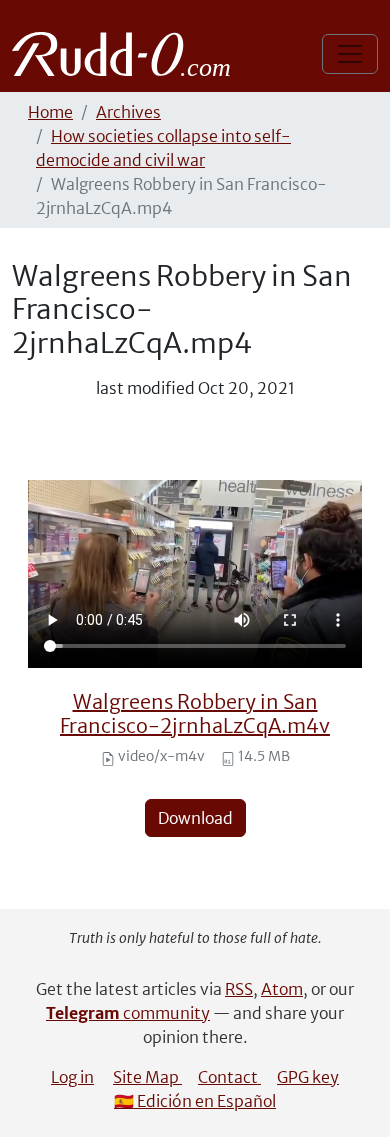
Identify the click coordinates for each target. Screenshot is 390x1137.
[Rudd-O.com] (126, 54)
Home (50, 112)
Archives (128, 112)
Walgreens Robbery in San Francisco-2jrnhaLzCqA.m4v (195, 713)
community (128, 1013)
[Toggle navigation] (350, 54)
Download (195, 818)
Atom (282, 989)
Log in (72, 1077)
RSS (239, 989)
